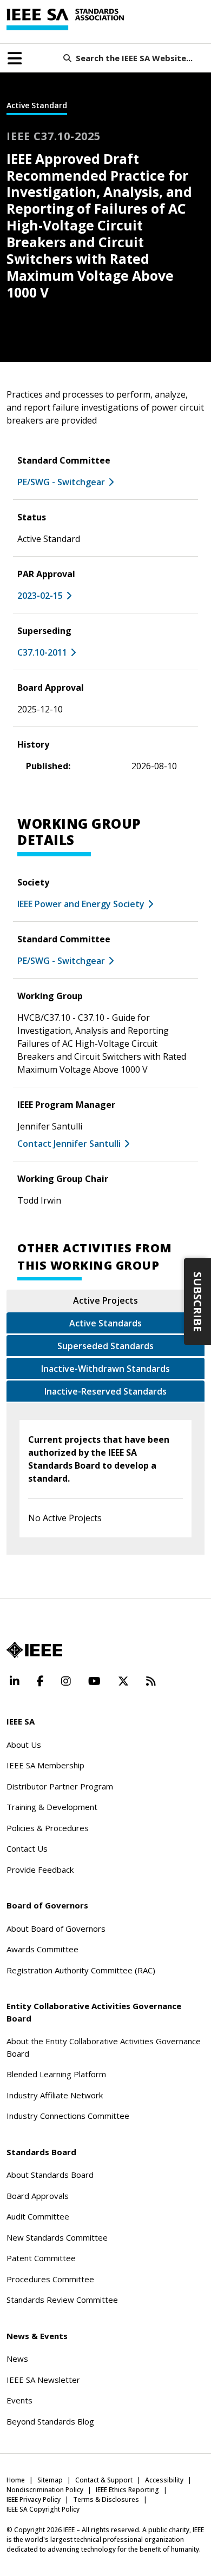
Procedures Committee (50, 2279)
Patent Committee (41, 2258)
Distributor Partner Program (60, 1786)
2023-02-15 (40, 596)
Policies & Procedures (48, 1828)
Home (16, 2480)
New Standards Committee (57, 2237)
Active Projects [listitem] (105, 1300)
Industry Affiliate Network (55, 2095)
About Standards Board (50, 2175)
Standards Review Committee (62, 2300)
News (17, 2359)
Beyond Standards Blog (50, 2421)
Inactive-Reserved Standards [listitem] (105, 1391)
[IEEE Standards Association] (65, 19)
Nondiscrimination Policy (45, 2490)
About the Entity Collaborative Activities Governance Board (104, 2047)
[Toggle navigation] (15, 58)
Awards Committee (42, 1949)
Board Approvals (38, 2196)
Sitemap (50, 2480)
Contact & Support (104, 2480)
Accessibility (164, 2480)
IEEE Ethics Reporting (127, 2490)
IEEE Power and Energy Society (81, 904)
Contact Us (27, 1848)
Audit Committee (38, 2216)
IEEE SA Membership (45, 1765)
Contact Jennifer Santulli (69, 1144)
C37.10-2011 (42, 652)
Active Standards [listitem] (105, 1323)
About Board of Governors (56, 1928)
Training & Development (52, 1807)
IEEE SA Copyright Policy (43, 2509)
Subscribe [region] (198, 1302)
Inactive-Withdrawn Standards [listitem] (105, 1369)
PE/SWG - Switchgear (61, 482)
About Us (24, 1745)
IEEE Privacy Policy (34, 2499)
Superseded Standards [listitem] (105, 1346)
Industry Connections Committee (68, 2116)
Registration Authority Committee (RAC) (81, 1970)
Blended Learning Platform (56, 2074)
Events (19, 2400)
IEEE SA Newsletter (43, 2380)
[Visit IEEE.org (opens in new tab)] (34, 1650)
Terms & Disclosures (106, 2499)
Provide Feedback (40, 1870)
